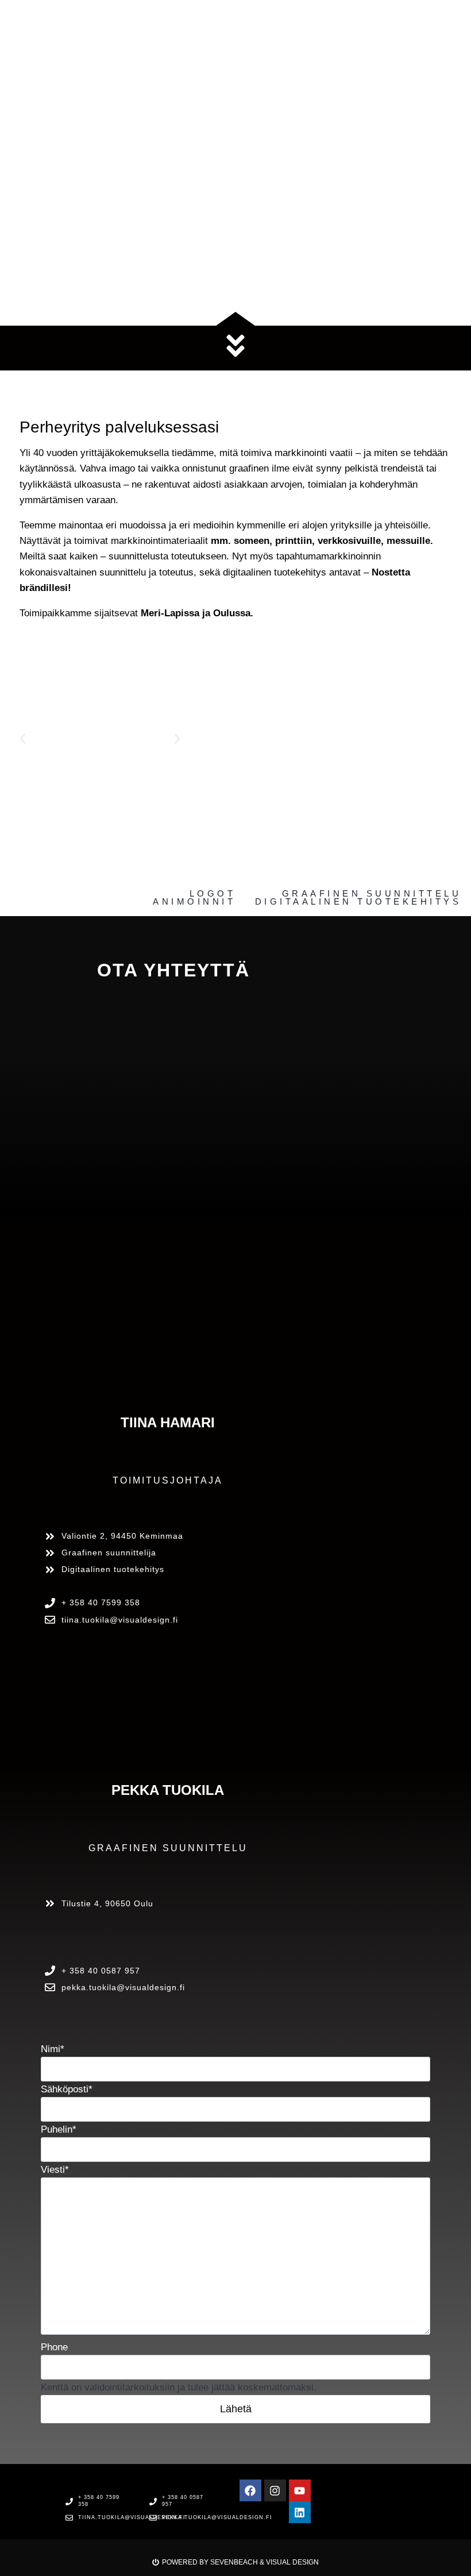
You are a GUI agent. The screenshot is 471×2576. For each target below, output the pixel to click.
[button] (23, 738)
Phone (54, 2347)
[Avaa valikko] (442, 13)
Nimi (53, 2049)
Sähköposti (67, 2089)
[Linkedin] (300, 2512)
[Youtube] (300, 2490)
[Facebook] (250, 2490)
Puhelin (59, 2129)
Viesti (55, 2170)
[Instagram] (275, 2490)
